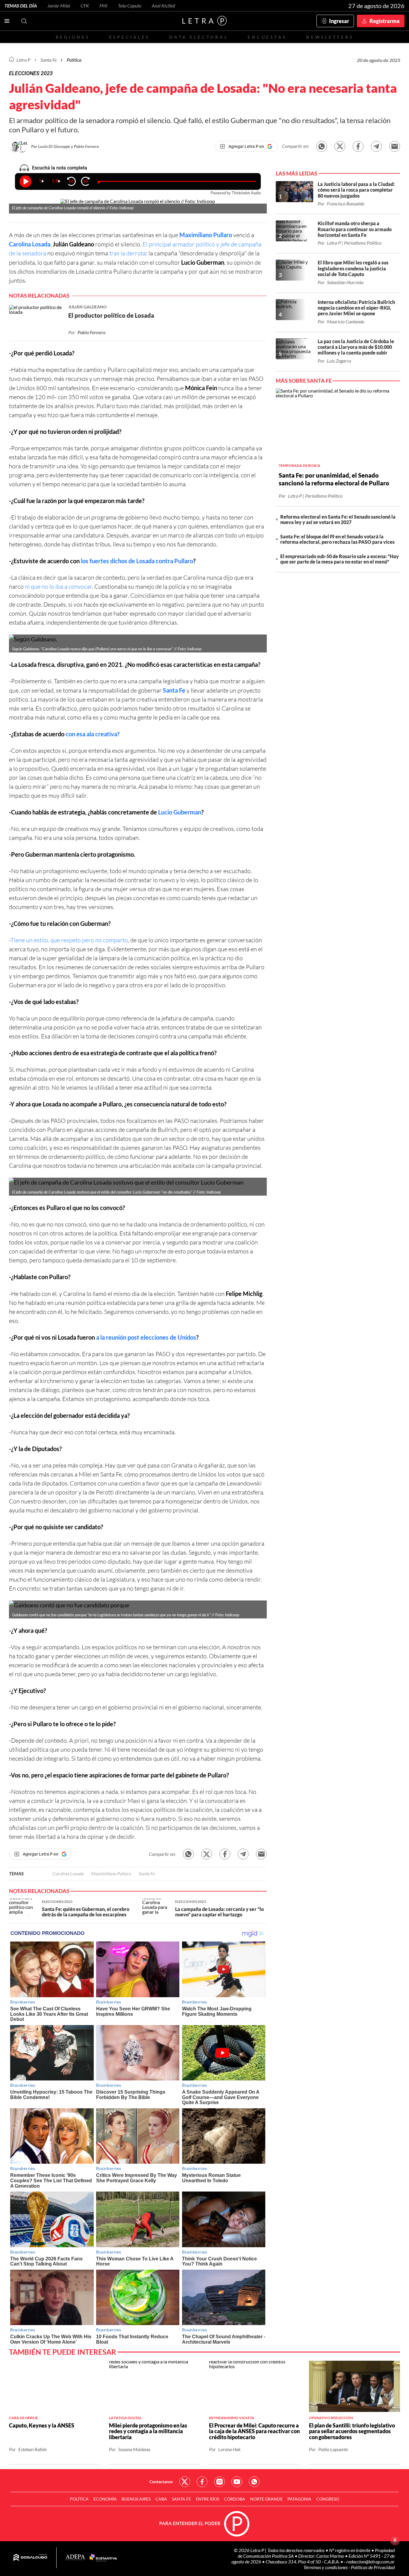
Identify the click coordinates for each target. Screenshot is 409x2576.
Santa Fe (174, 690)
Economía (105, 2499)
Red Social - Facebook (202, 2482)
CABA (161, 2499)
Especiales (129, 37)
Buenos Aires (136, 2499)
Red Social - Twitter (185, 2482)
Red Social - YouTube (237, 2482)
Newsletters (330, 37)
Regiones (73, 37)
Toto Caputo (130, 6)
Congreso (328, 2499)
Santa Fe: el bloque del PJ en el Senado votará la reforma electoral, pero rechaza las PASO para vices (337, 539)
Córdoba (235, 2499)
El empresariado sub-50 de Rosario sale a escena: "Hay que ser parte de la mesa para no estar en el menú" (340, 559)
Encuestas (267, 37)
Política (74, 60)
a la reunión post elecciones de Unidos (146, 1337)
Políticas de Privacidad (373, 2567)
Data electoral (199, 37)
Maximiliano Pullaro (206, 235)
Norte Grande (266, 2499)
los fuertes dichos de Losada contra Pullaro (137, 561)
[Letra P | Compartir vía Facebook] (358, 146)
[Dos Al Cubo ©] (30, 2558)
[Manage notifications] (395, 2540)
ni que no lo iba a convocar (58, 586)
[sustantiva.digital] (103, 2558)
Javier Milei (59, 6)
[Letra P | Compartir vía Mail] (395, 146)
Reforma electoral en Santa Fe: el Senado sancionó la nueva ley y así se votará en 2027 (338, 519)
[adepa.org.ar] (75, 2558)
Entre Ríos (207, 2499)
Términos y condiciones (326, 2567)
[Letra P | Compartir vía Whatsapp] (322, 146)
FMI (103, 6)
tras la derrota (127, 253)
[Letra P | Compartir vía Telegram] (376, 146)
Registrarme (385, 21)
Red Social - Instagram (219, 2482)
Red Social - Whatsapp (254, 2482)
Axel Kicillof (163, 6)
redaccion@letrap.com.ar (371, 2561)
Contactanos (161, 2482)
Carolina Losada (30, 244)
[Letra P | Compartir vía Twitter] (340, 146)
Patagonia (299, 2499)
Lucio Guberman (180, 812)
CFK (85, 6)
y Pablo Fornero (85, 146)
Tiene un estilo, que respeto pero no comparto (69, 940)
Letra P (23, 60)
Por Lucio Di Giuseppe (51, 146)
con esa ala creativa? (93, 734)
